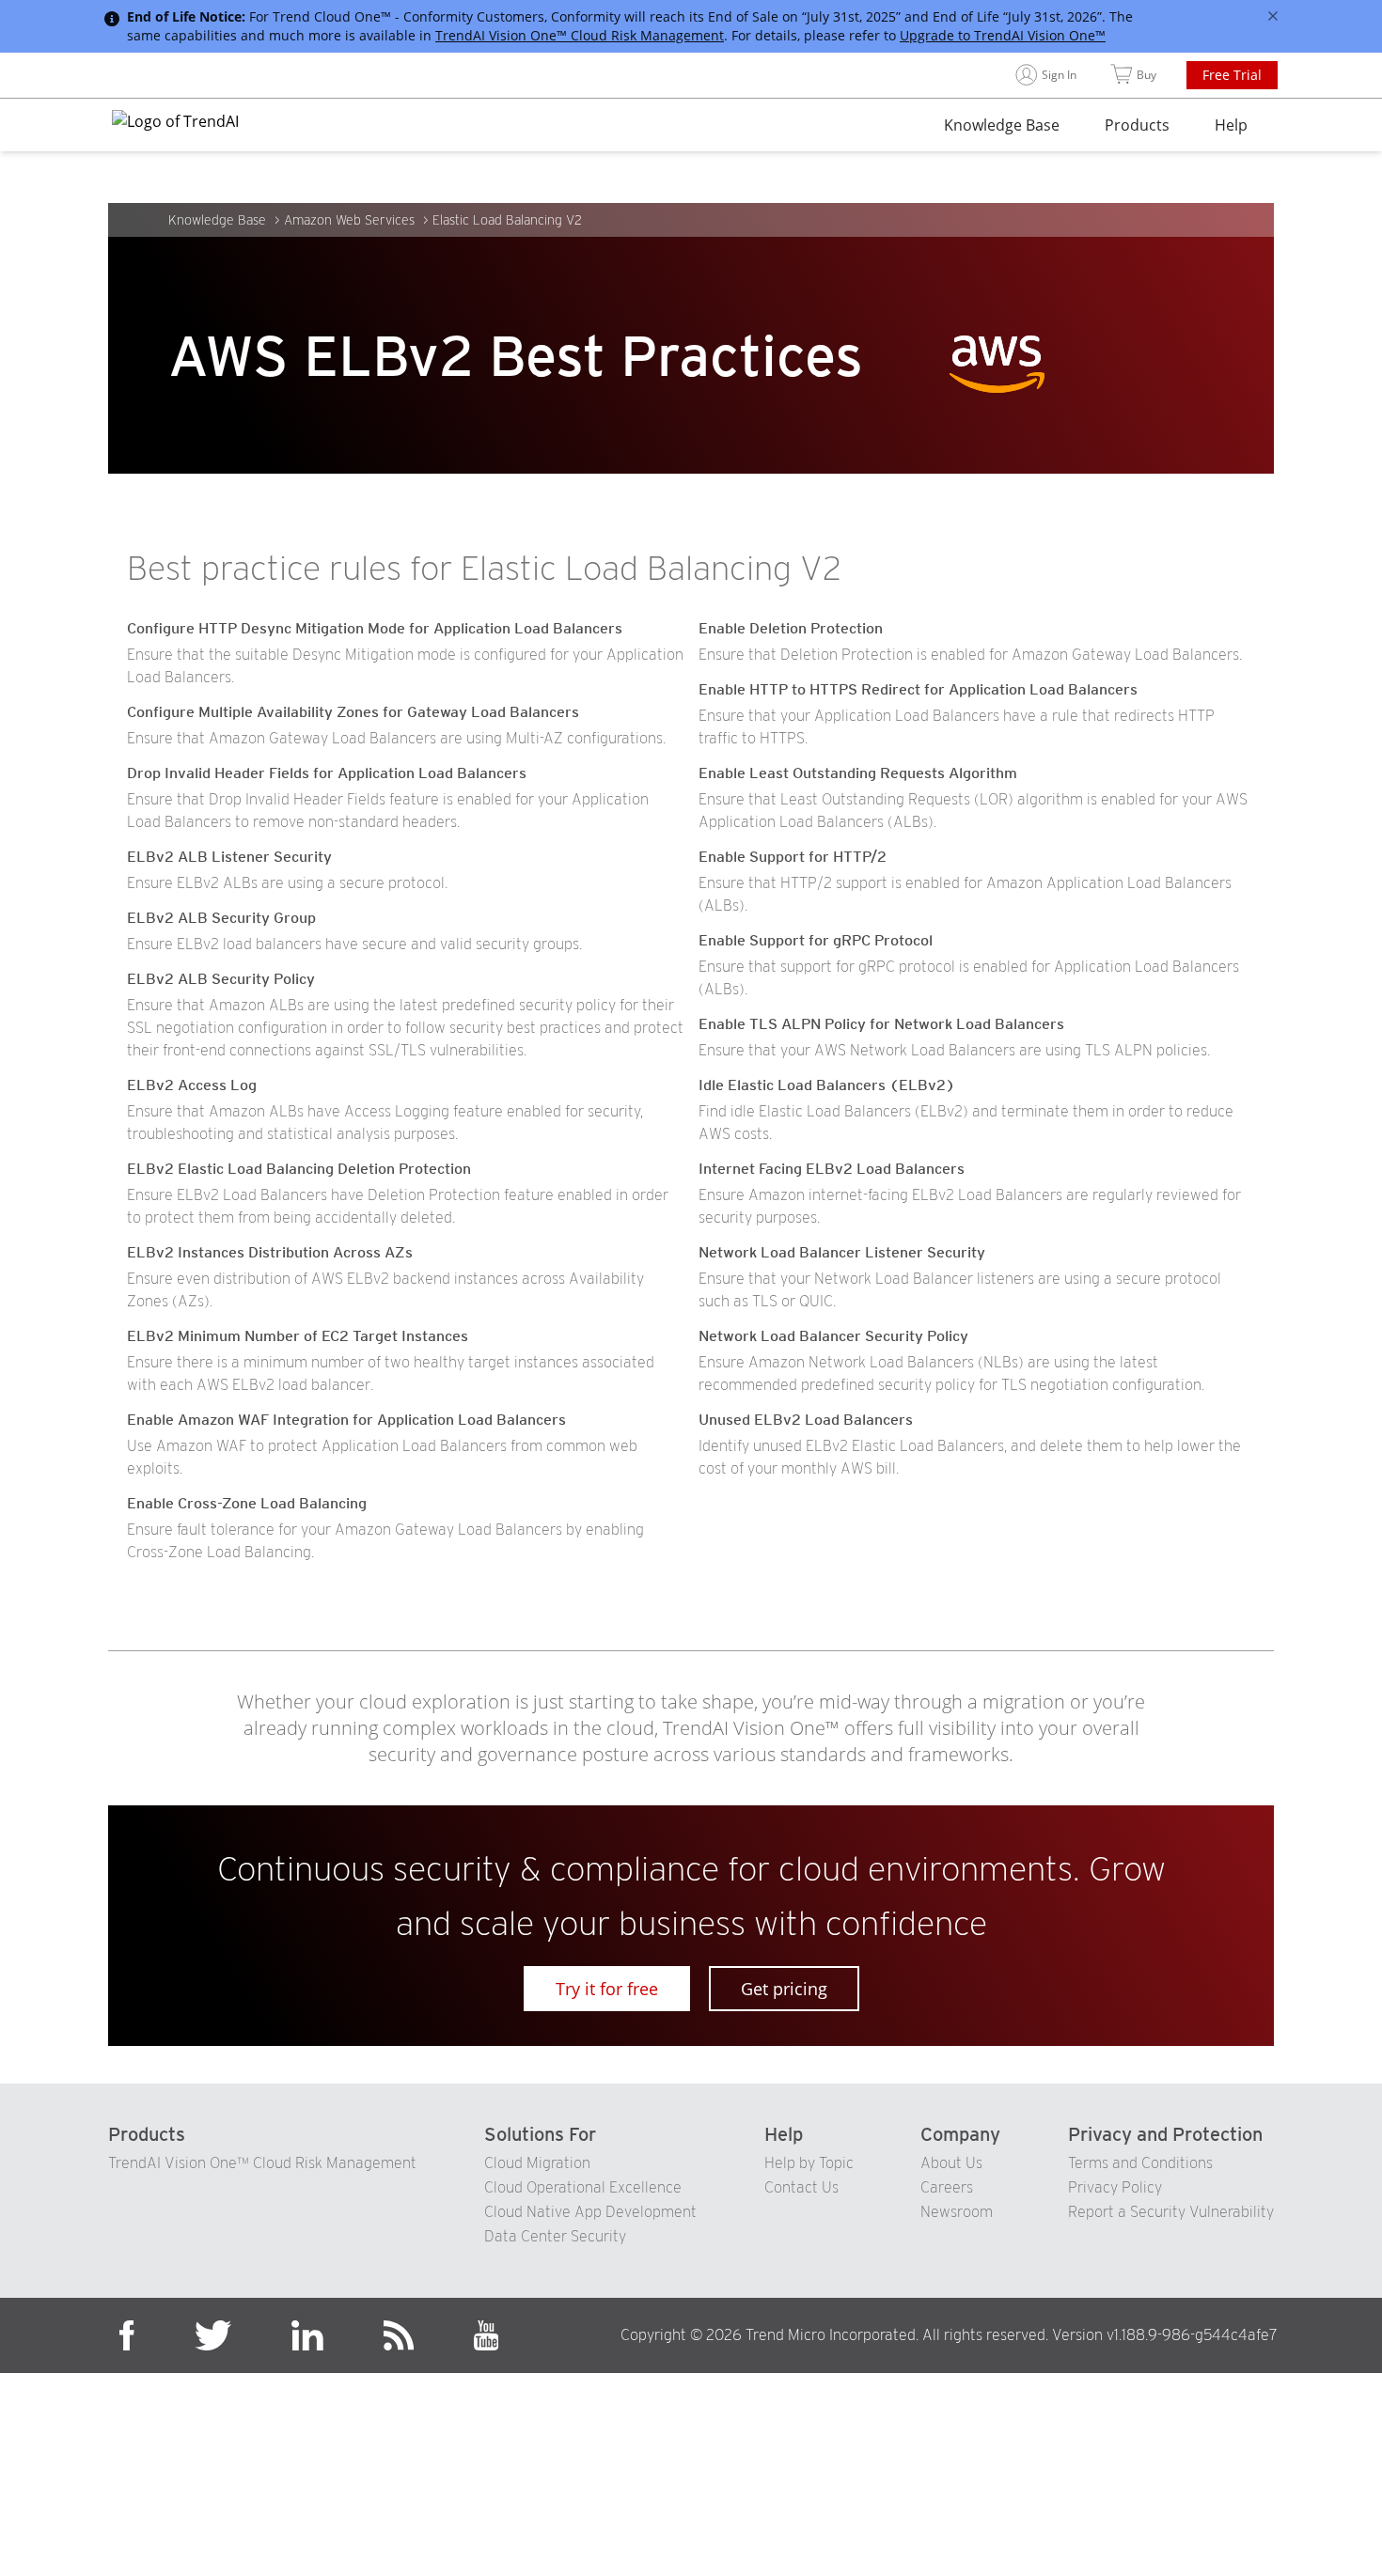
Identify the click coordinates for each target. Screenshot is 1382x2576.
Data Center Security (555, 2236)
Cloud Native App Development (590, 2212)
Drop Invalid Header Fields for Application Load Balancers (327, 773)
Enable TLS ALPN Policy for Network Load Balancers (881, 1024)
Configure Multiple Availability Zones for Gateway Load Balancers (353, 712)
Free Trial (1232, 75)
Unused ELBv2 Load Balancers (806, 1420)
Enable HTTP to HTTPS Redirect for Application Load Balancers (918, 689)
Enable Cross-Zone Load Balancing (247, 1503)
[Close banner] (1273, 16)
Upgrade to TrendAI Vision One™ (1003, 35)
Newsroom (957, 2212)
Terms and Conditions (1140, 2163)
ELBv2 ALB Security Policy (221, 979)
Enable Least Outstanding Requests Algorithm (858, 773)
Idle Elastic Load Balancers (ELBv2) (827, 1085)
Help (1231, 125)
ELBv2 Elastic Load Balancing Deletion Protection (299, 1169)
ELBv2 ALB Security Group (221, 918)
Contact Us (801, 2187)
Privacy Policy (1115, 2187)
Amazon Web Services (349, 220)
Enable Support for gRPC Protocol (816, 940)
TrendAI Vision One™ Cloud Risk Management (580, 35)
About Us (951, 2163)
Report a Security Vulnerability (1171, 2212)
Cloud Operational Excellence (583, 2187)
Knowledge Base (1002, 125)
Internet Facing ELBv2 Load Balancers (832, 1169)
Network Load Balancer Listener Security (842, 1252)
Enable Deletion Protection (791, 628)
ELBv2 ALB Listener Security (229, 857)
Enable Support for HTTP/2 (793, 857)
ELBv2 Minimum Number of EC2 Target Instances (298, 1336)
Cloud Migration (537, 2163)
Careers (947, 2187)
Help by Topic (809, 2163)
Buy (1146, 75)
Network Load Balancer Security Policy (833, 1336)
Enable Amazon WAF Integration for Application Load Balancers (346, 1420)
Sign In (1059, 75)
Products (1137, 125)
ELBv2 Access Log (192, 1085)
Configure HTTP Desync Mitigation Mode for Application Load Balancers (375, 628)
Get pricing (784, 1989)
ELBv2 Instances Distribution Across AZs (270, 1252)
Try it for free (607, 1989)
